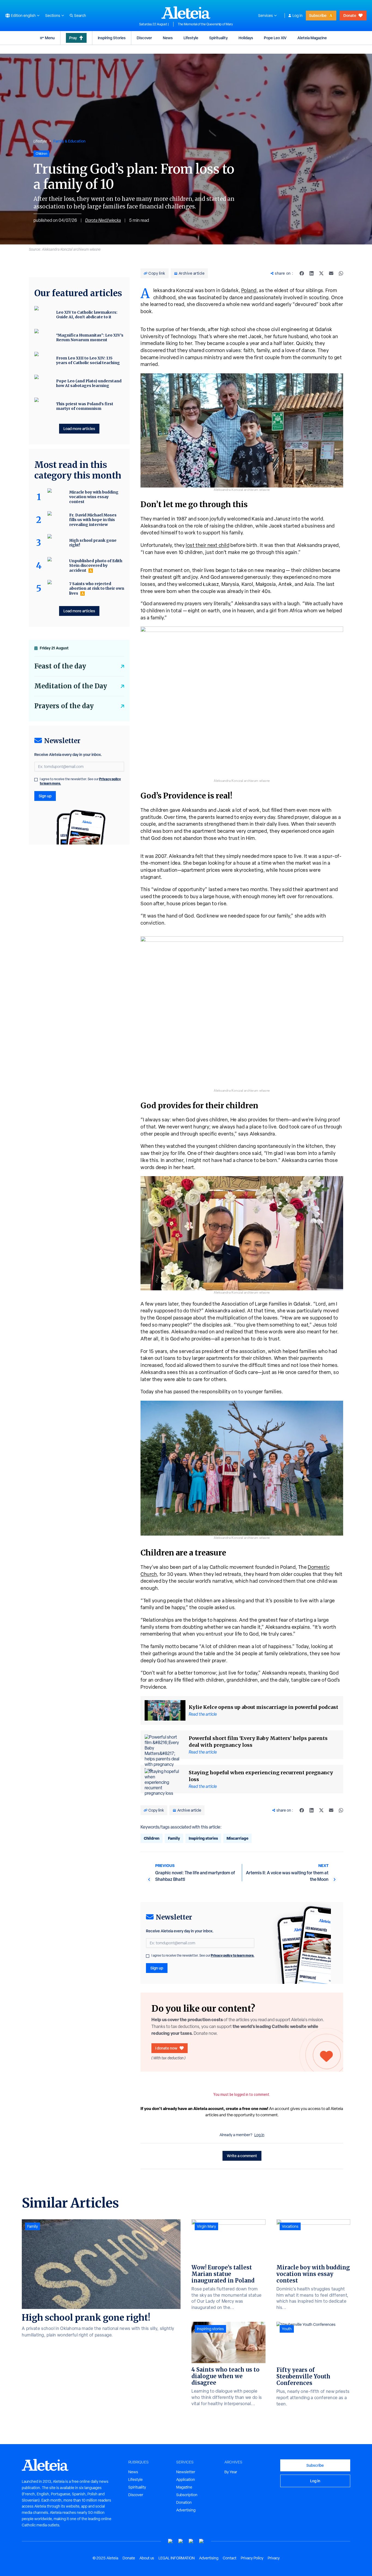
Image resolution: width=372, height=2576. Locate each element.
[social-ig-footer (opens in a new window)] (202, 2541)
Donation (184, 2502)
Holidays (246, 38)
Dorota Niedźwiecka (103, 220)
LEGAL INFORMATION (177, 2558)
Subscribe (318, 15)
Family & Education (69, 141)
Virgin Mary (206, 2226)
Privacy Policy (252, 2558)
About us (147, 2558)
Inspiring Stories (112, 38)
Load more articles (79, 429)
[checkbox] (148, 1956)
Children (152, 1838)
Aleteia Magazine (312, 38)
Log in (298, 16)
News (168, 38)
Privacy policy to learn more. (233, 1955)
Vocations (290, 2226)
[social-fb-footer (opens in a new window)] (181, 2541)
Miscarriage (237, 1838)
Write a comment (242, 2156)
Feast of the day (60, 666)
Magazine (184, 2487)
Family (174, 1838)
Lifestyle (191, 38)
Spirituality (218, 38)
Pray (73, 38)
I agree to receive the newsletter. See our (203, 1956)
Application (186, 2480)
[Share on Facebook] (302, 273)
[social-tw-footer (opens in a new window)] (191, 2541)
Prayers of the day (64, 706)
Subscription (187, 2495)
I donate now (166, 2048)
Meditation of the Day (71, 686)
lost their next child (208, 545)
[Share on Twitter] (321, 273)
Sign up (157, 1968)
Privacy (274, 2558)
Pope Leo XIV (275, 38)
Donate (350, 15)
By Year (231, 2472)
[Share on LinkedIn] (312, 273)
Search (80, 16)
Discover (144, 38)
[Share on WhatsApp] (341, 273)
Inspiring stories (203, 1838)
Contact (230, 2558)
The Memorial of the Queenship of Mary (205, 24)
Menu (50, 38)
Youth (287, 2329)
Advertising (186, 2510)
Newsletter (186, 2472)
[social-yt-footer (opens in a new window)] (170, 2541)
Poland (249, 290)
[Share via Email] (331, 273)
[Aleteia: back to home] (186, 13)
